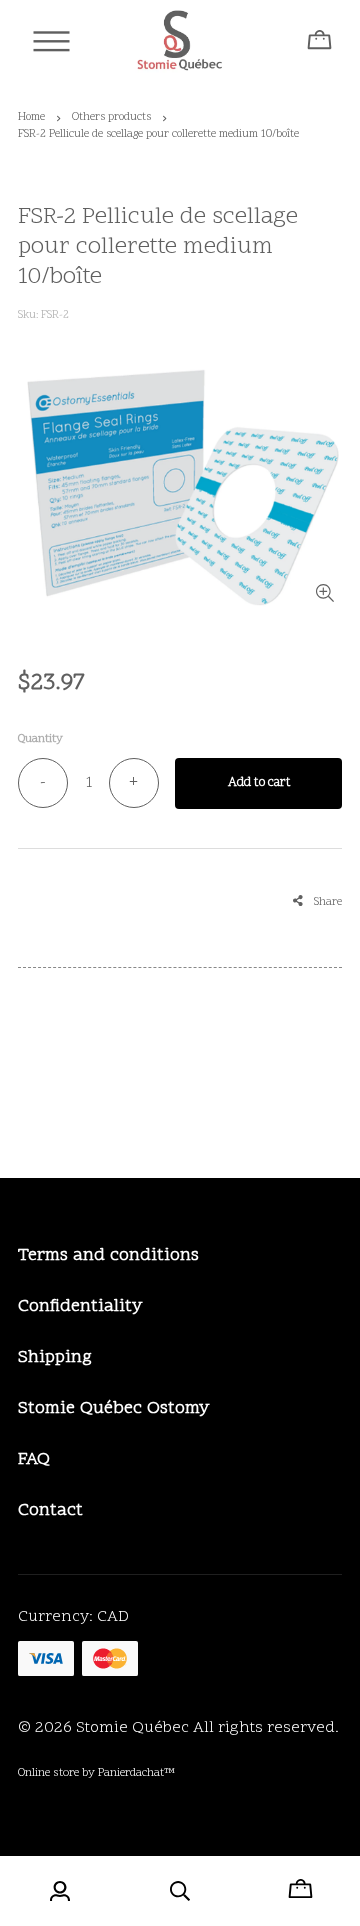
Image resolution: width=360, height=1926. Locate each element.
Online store (48, 1773)
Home (31, 117)
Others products (111, 117)
